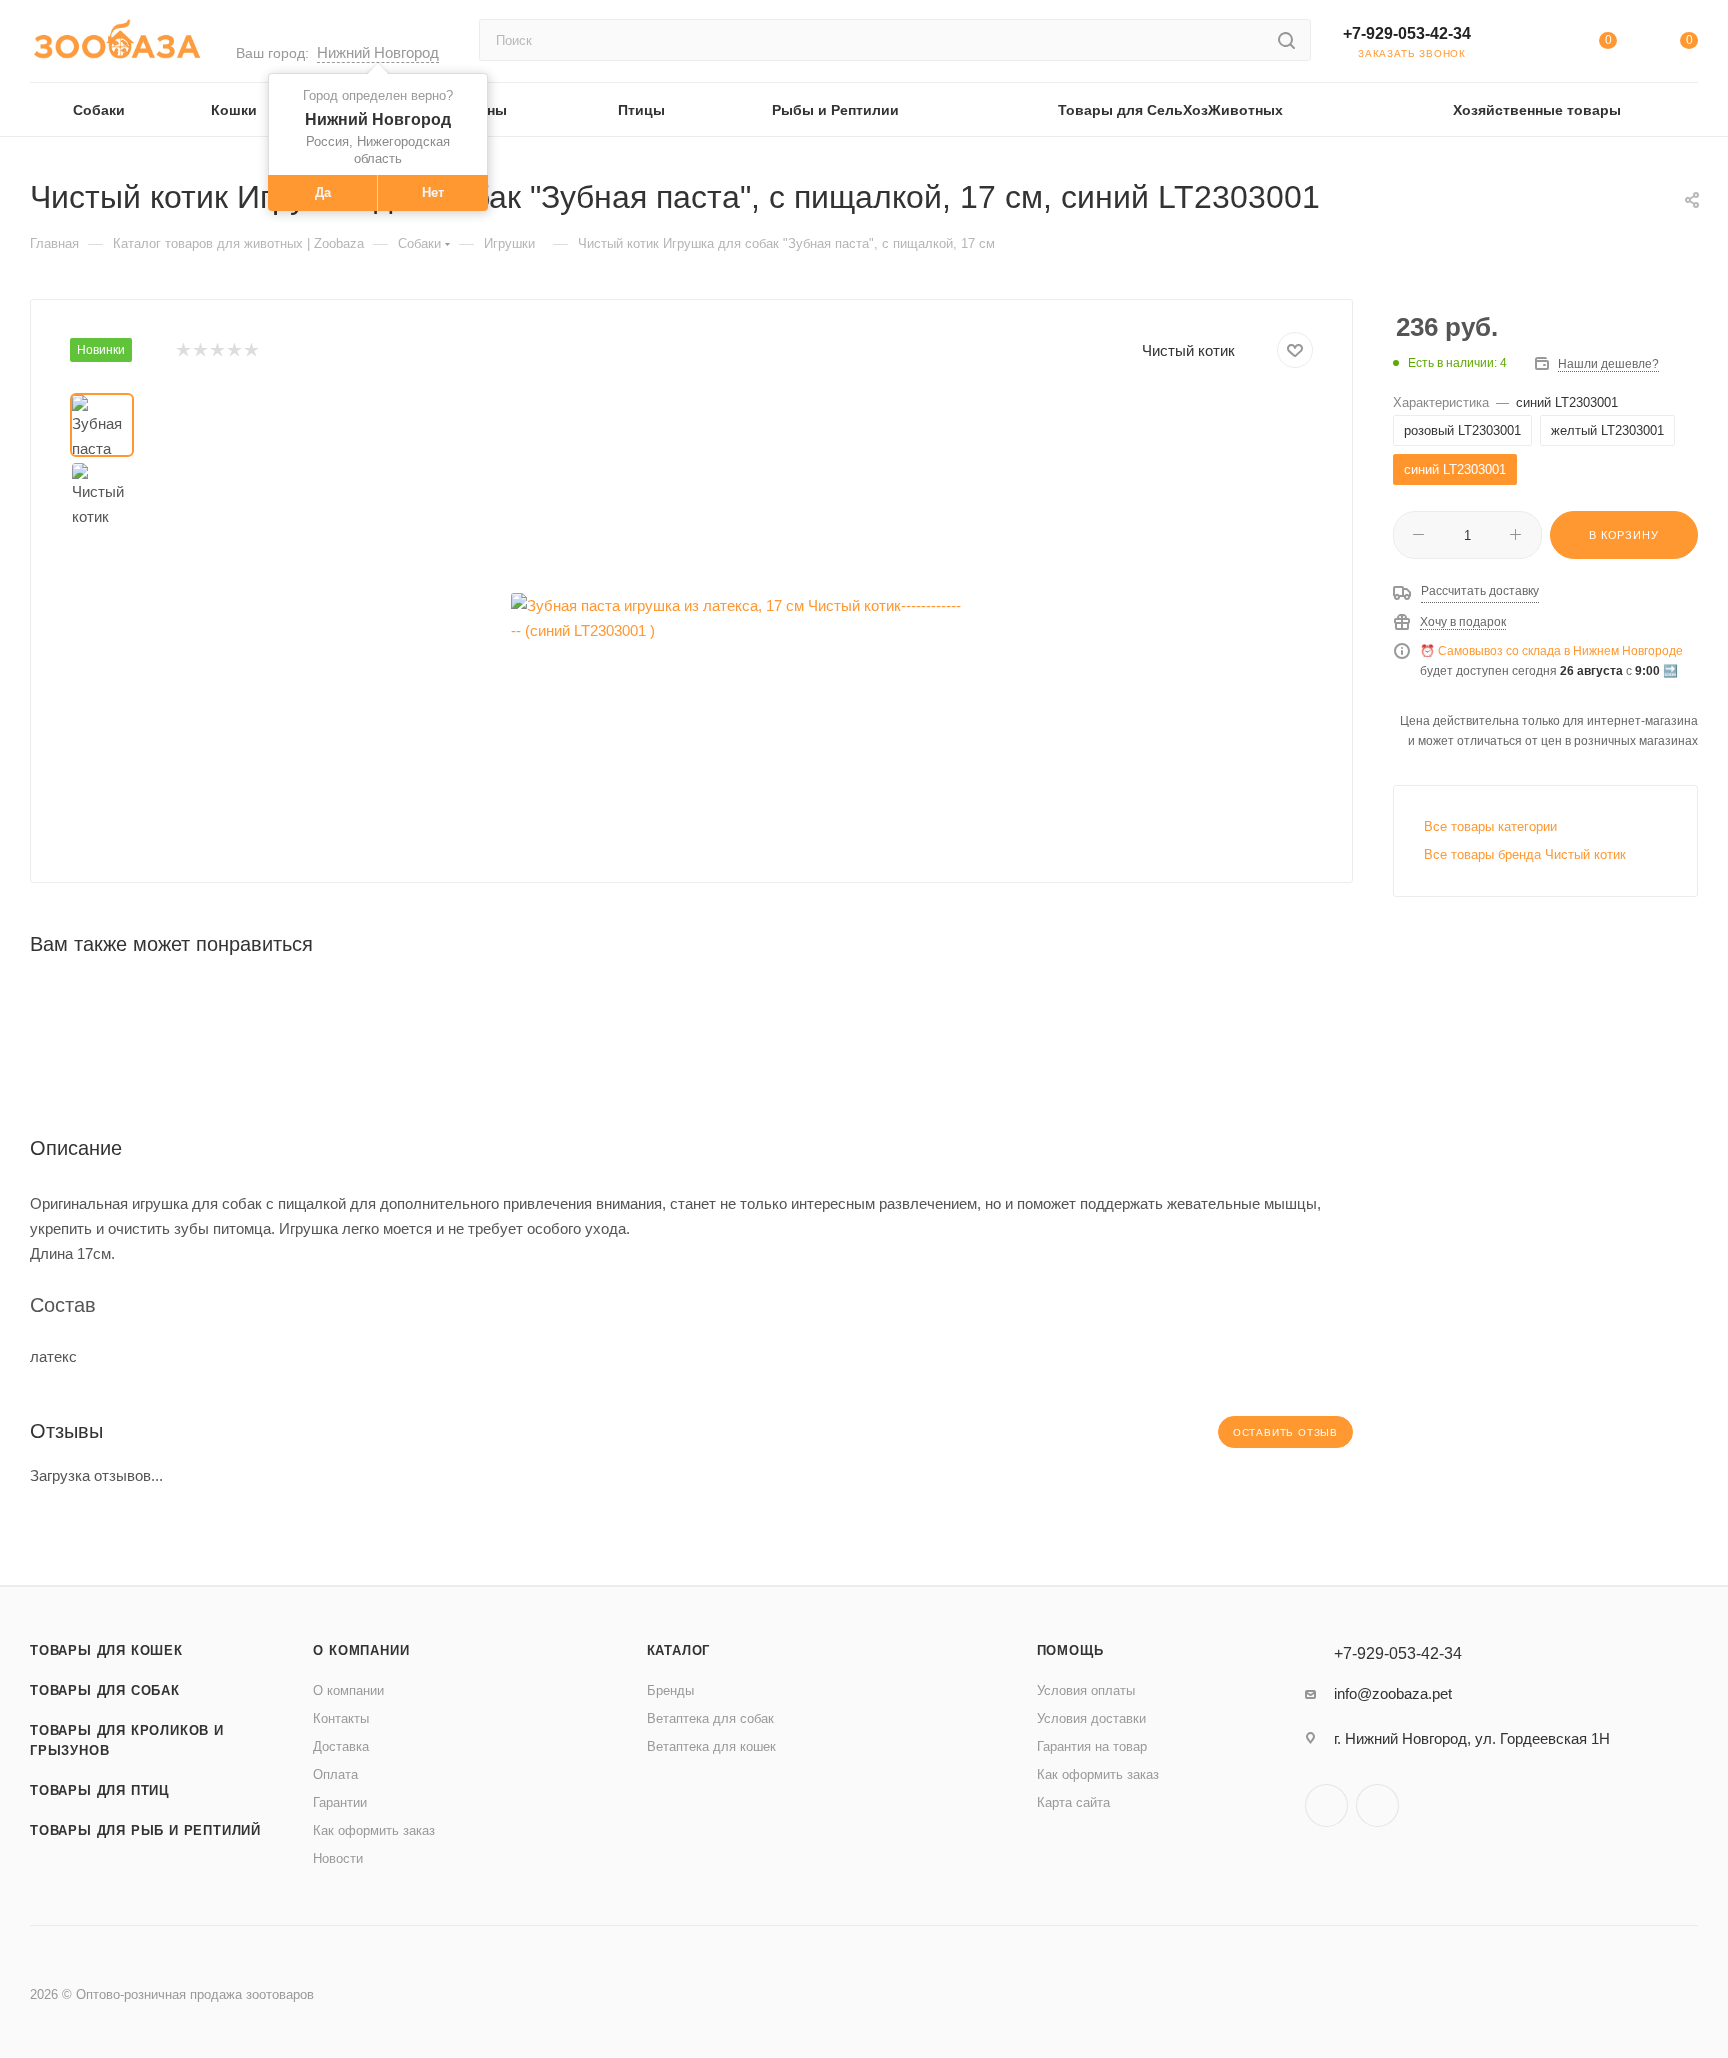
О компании (361, 1650)
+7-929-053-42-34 (1407, 33)
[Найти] (1286, 40)
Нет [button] (433, 192)
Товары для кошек (106, 1650)
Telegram (1326, 1805)
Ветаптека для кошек (711, 1746)
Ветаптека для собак (710, 1718)
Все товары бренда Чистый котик (1525, 854)
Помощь (1070, 1650)
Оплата (335, 1774)
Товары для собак (105, 1690)
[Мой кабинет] (1526, 44)
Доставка (341, 1746)
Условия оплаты (1086, 1690)
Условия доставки (1091, 1718)
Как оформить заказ (374, 1830)
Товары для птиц (100, 1790)
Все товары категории (1490, 826)
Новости (338, 1858)
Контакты (341, 1718)
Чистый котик (1188, 350)
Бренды (670, 1690)
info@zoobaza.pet (1393, 1693)
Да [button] (323, 192)
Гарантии (340, 1802)
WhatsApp (1377, 1805)
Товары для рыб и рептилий (145, 1830)
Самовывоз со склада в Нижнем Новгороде (1560, 651)
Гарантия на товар (1092, 1746)
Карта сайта (1073, 1802)
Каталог (679, 1650)
